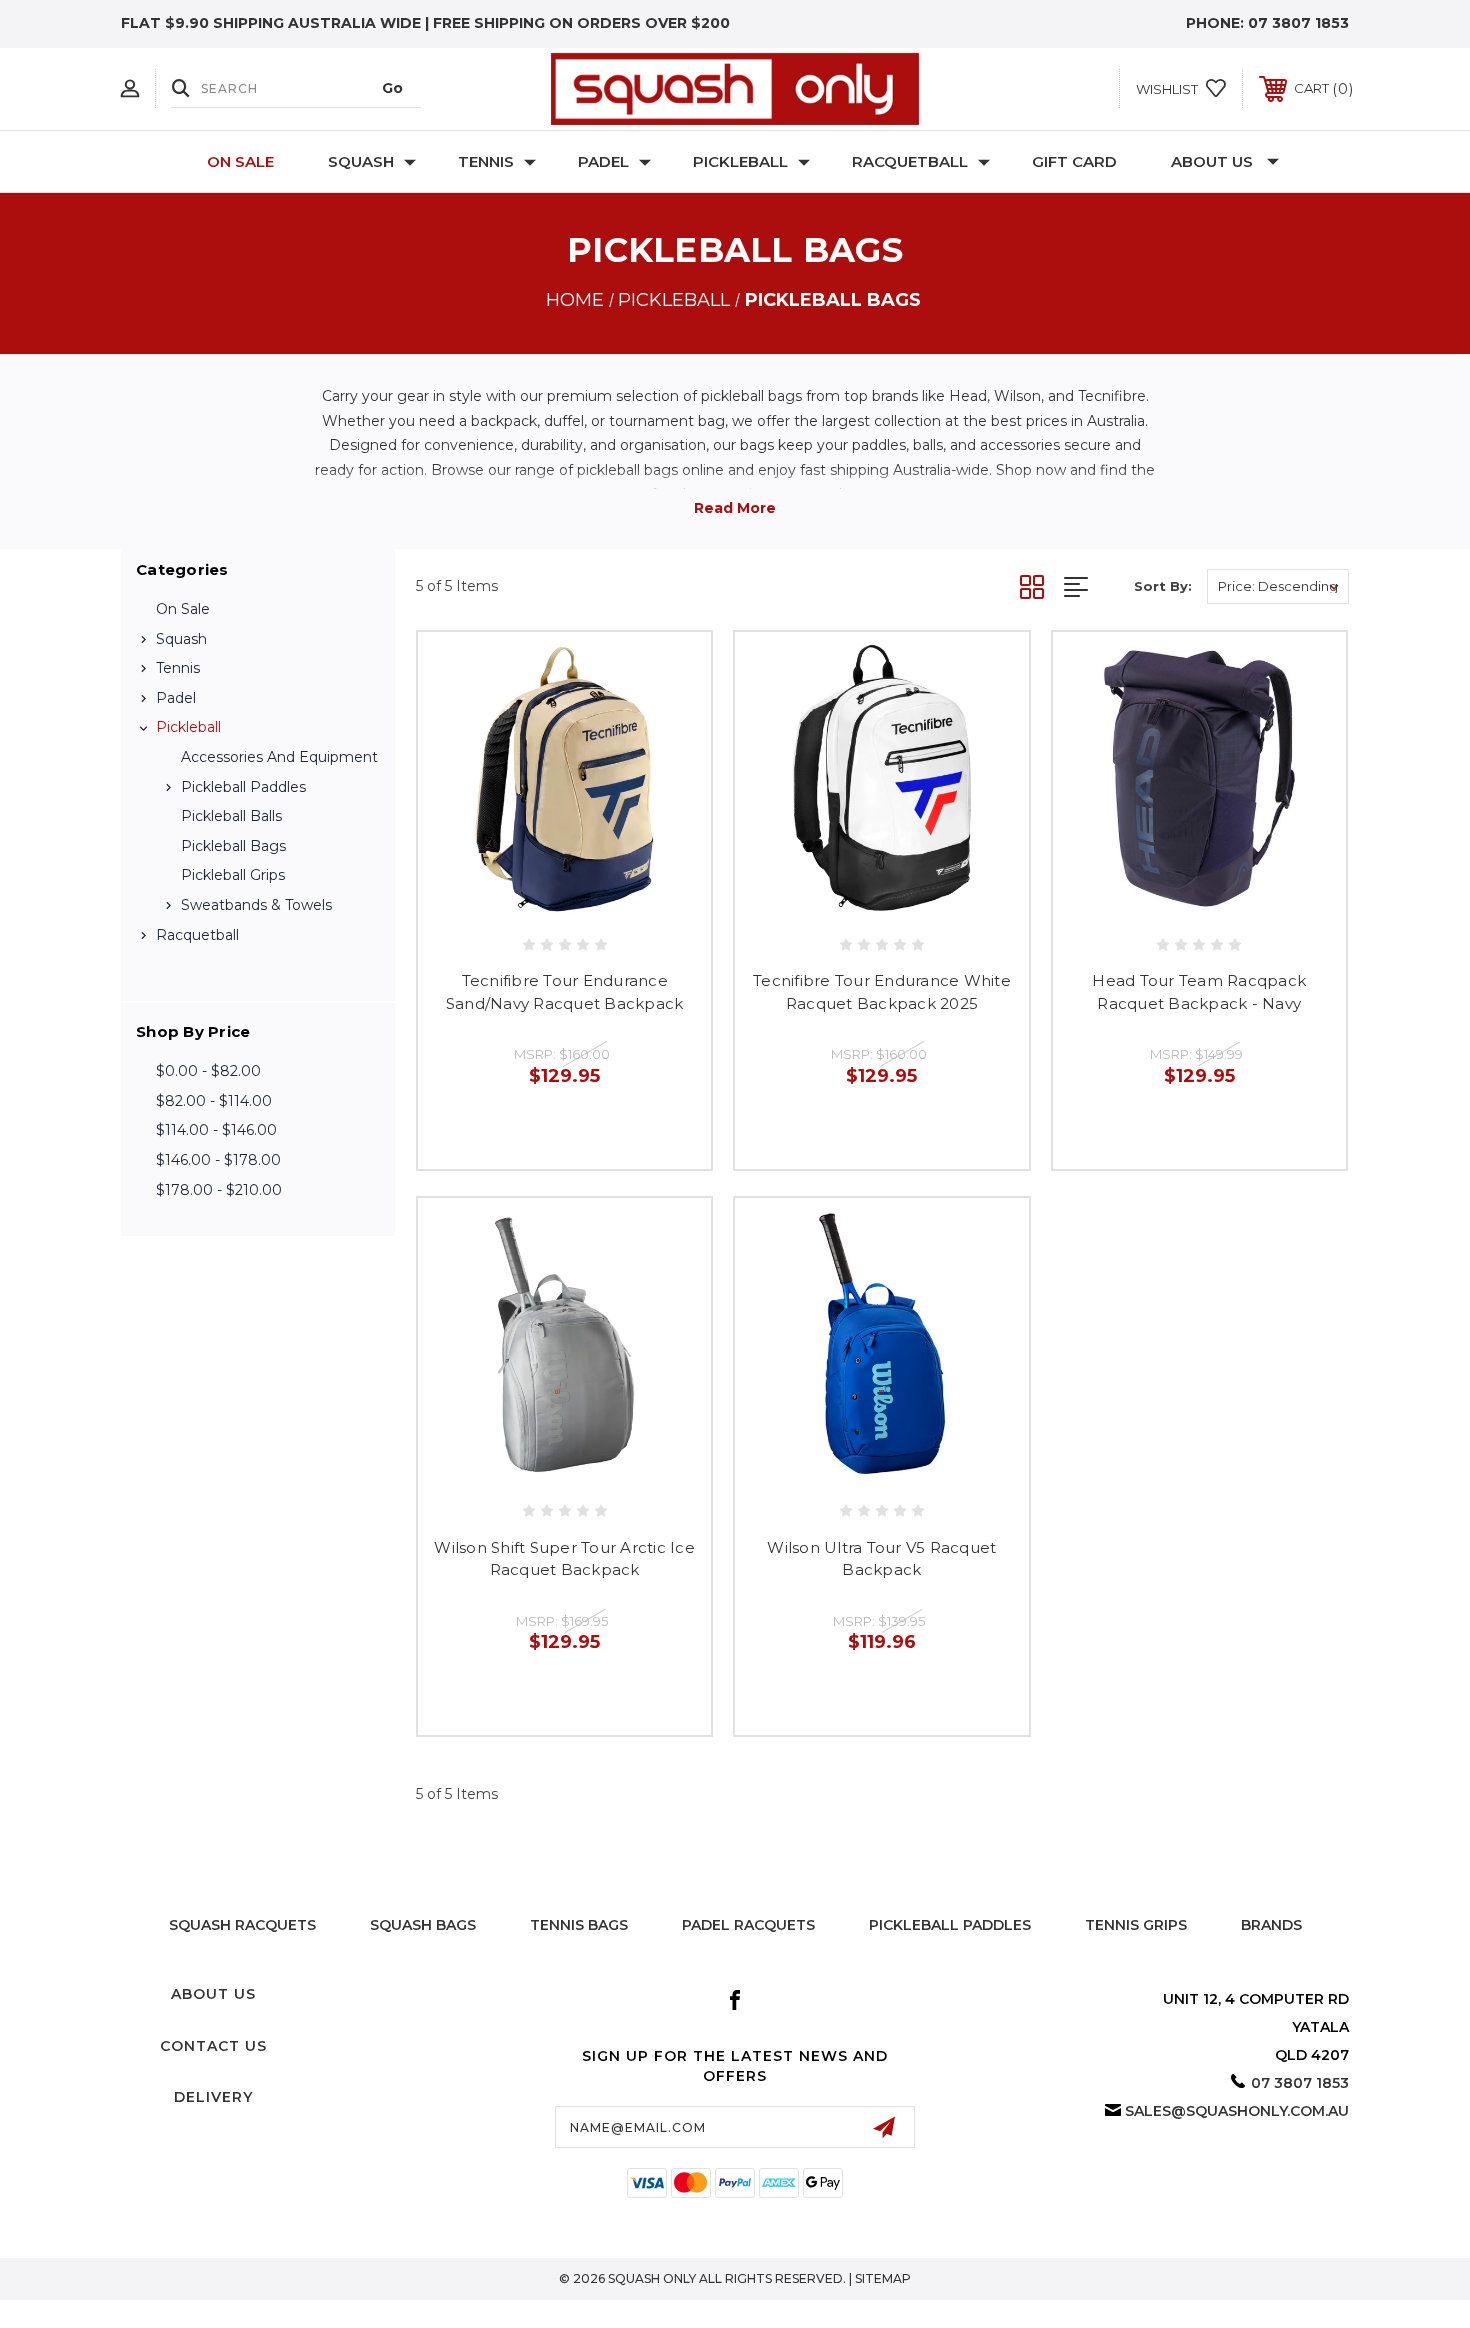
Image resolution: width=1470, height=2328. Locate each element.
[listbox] (1278, 586)
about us (213, 1994)
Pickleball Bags (233, 846)
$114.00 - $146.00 (216, 1130)
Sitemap (883, 2278)
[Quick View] (520, 901)
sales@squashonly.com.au (1237, 2111)
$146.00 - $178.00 (218, 1160)
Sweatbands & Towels (256, 905)
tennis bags (579, 1925)
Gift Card (1074, 161)
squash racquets (242, 1925)
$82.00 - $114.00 (214, 1101)
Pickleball (740, 161)
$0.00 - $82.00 (208, 1071)
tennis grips (1136, 1925)
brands (1271, 1925)
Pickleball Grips (233, 875)
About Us (1212, 161)
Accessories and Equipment (279, 757)
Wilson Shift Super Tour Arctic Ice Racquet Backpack (564, 1559)
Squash (361, 161)
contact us (213, 2046)
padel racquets (748, 1925)
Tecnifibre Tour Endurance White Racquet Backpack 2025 (882, 992)
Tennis (486, 161)
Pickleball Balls (231, 816)
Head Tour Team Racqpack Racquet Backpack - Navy (1199, 992)
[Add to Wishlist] (565, 901)
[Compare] (610, 901)
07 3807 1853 (1298, 23)
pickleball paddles (950, 1925)
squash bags (423, 1925)
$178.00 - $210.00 (219, 1190)
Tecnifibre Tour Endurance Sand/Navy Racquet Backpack (565, 992)
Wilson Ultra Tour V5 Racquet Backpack (881, 1559)
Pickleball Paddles (243, 787)
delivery (213, 2097)
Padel (603, 161)
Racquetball (910, 161)
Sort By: (1163, 586)
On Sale (240, 161)
